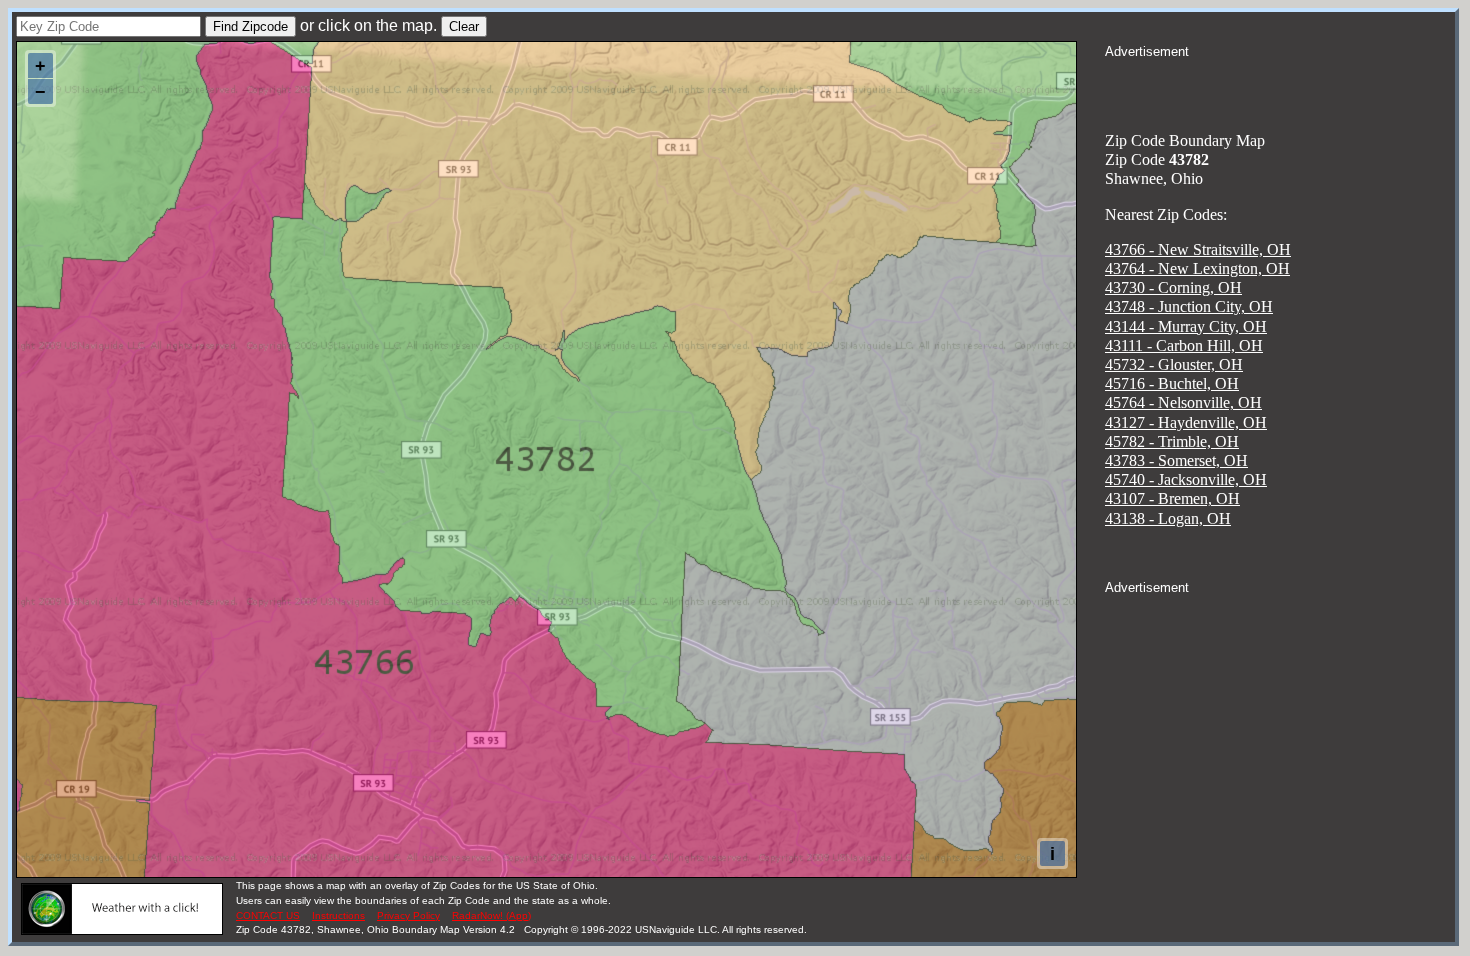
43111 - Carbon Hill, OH (1184, 345)
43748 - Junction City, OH (1189, 306)
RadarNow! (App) (491, 915)
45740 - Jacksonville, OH (1186, 479)
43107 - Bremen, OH (1172, 498)
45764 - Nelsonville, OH (1183, 402)
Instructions (338, 915)
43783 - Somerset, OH (1176, 460)
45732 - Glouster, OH (1174, 364)
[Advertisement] (1280, 86)
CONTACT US (268, 915)
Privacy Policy (408, 915)
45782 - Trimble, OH (1172, 441)
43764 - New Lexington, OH (1197, 268)
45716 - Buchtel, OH (1172, 383)
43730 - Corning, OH (1173, 287)
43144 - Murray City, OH (1186, 326)
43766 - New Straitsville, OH (1198, 249)
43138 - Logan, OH (1168, 518)
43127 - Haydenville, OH (1186, 422)
